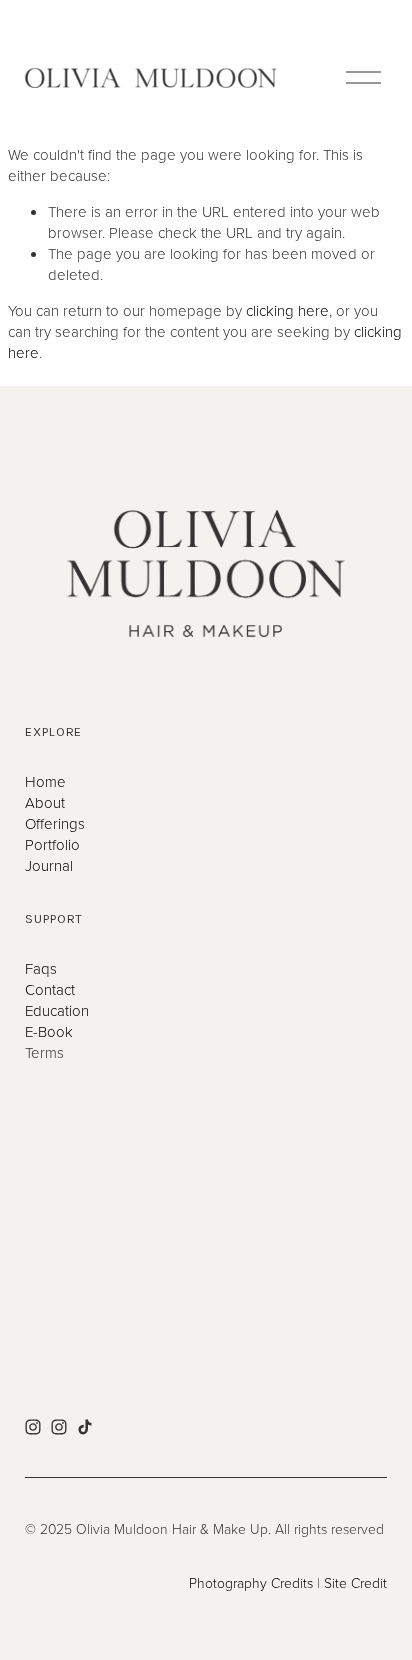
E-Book (49, 1031)
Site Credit (355, 1582)
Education (57, 1010)
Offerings (55, 823)
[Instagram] (33, 1427)
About (45, 802)
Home (45, 781)
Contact (50, 989)
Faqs (41, 968)
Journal (49, 865)
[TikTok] (85, 1427)
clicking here (287, 310)
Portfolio (52, 844)
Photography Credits (251, 1582)
